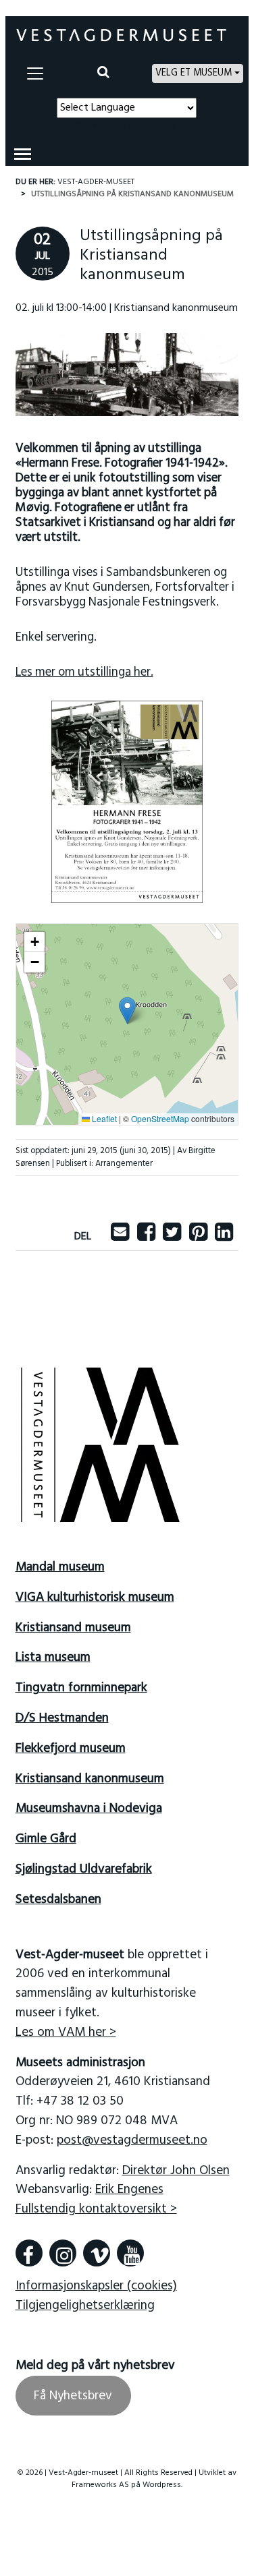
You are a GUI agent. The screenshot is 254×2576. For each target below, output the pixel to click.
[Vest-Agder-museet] (122, 35)
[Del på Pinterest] (198, 1237)
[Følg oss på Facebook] (29, 2253)
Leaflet (103, 1118)
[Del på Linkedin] (224, 1237)
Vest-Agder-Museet (96, 182)
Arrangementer (124, 1164)
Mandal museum (60, 1567)
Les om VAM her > (66, 2032)
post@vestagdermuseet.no (132, 2140)
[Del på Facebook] (146, 1237)
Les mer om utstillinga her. (84, 673)
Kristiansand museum (73, 1628)
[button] (127, 1011)
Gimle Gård (46, 1839)
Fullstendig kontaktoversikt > (96, 2209)
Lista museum (53, 1658)
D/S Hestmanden (62, 1718)
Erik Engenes (129, 2190)
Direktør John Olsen (176, 2171)
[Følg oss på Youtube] (130, 2253)
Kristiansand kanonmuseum (90, 1779)
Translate (156, 126)
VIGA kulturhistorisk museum (95, 1598)
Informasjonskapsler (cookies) (96, 2286)
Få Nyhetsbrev (73, 2395)
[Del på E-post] (120, 1237)
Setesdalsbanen (58, 1900)
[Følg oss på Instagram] (63, 2253)
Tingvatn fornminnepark (81, 1688)
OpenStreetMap (160, 1118)
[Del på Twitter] (172, 1237)
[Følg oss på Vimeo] (97, 2253)
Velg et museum (194, 73)
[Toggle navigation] (35, 74)
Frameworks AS (100, 2485)
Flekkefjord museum (71, 1749)
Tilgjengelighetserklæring (85, 2306)
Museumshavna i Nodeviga (89, 1809)
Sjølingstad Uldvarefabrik (84, 1869)
